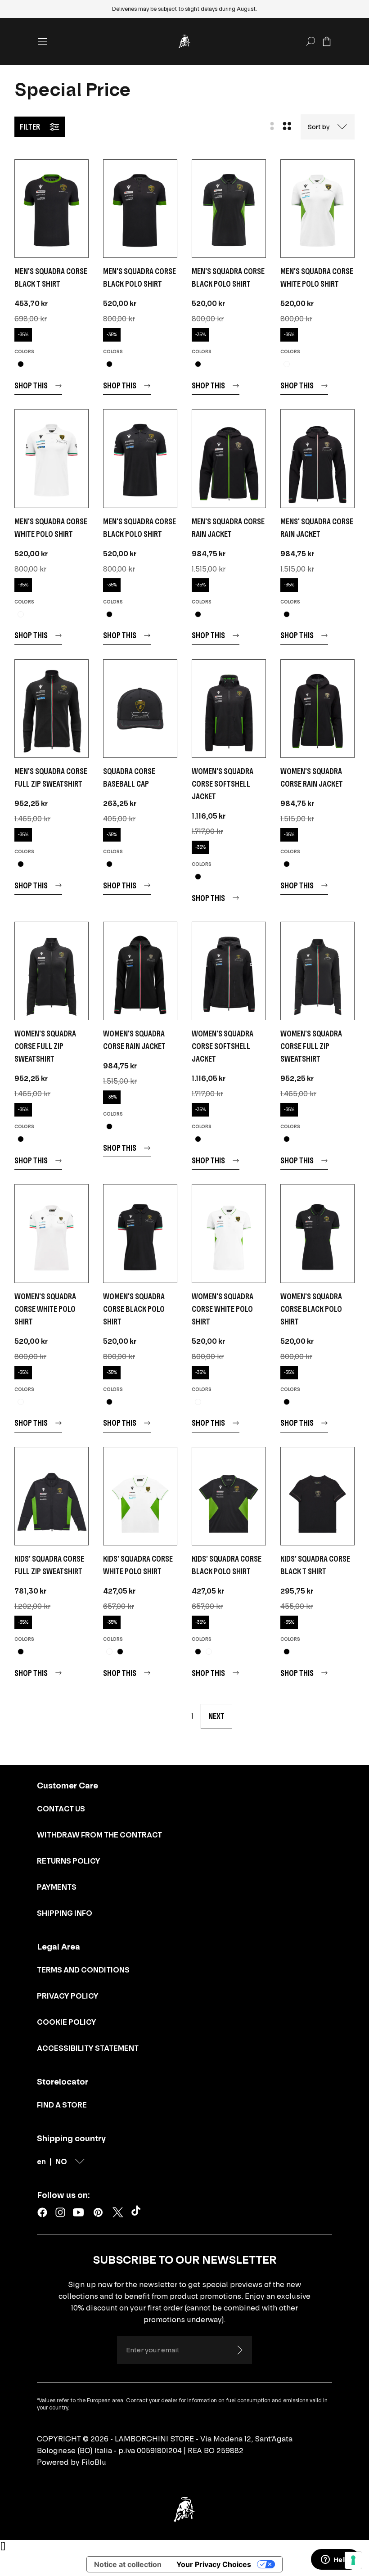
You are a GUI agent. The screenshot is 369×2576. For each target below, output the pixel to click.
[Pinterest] (98, 2212)
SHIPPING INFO (65, 1913)
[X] (118, 2212)
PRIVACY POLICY (68, 1996)
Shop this (31, 385)
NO (61, 2162)
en (41, 2162)
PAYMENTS (57, 1887)
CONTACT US (61, 1809)
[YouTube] (78, 2212)
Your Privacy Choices (214, 2564)
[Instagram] (60, 2212)
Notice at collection (128, 2564)
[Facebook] (42, 2212)
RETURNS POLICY (69, 1861)
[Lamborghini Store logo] (184, 41)
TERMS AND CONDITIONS (83, 1970)
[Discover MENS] (317, 458)
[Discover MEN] (52, 209)
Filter (30, 127)
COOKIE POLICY (67, 2022)
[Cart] (327, 41)
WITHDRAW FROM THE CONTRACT (99, 1835)
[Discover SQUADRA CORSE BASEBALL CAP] (140, 709)
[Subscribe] (239, 2350)
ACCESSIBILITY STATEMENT (88, 2048)
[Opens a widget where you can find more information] (335, 2560)
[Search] (310, 41)
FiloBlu (94, 2462)
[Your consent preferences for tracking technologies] (353, 2560)
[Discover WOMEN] (229, 709)
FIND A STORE (62, 2105)
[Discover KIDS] (52, 1496)
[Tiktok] (138, 2212)
